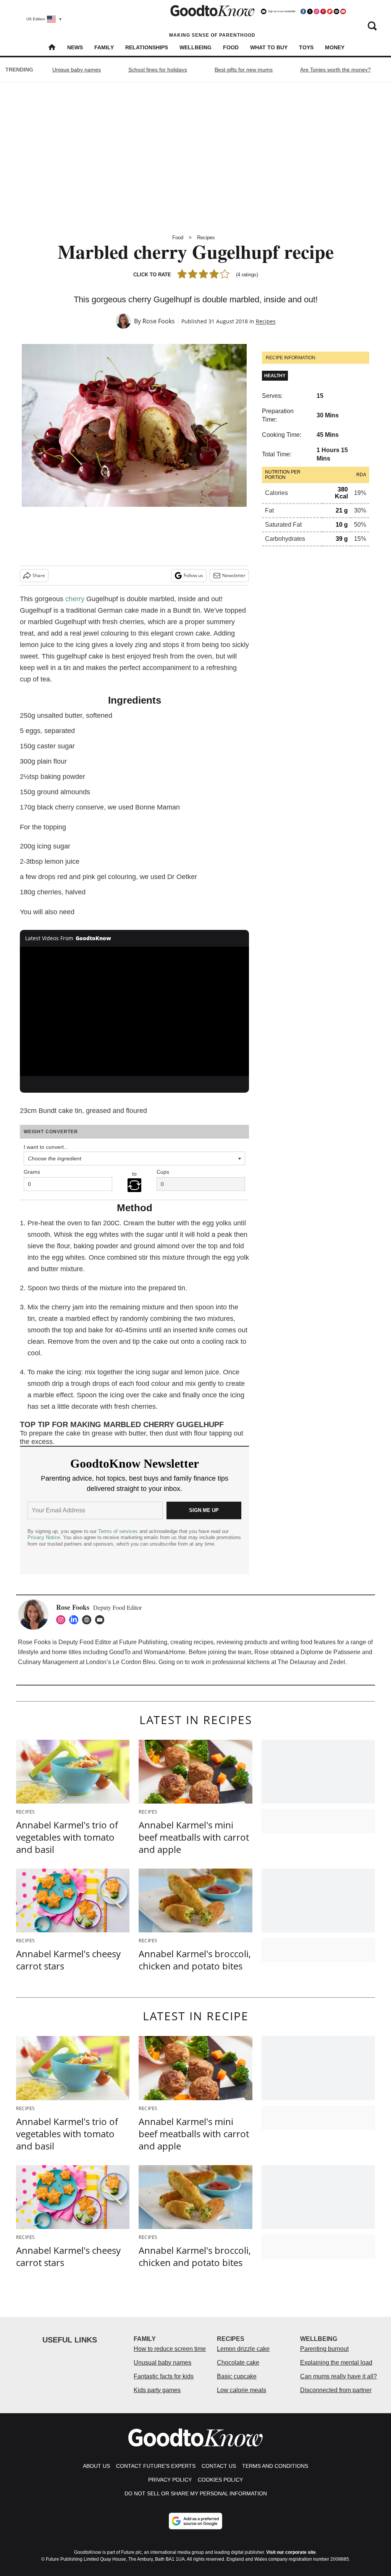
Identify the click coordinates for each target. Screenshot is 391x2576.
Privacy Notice (44, 1537)
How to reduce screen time (170, 2349)
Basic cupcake (237, 2376)
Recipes (206, 238)
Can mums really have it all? (338, 2376)
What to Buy (269, 47)
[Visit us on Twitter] (310, 11)
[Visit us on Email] (336, 11)
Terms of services (119, 1531)
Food (231, 47)
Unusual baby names (162, 2363)
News (75, 47)
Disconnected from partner (336, 2390)
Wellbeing (195, 47)
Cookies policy (220, 2480)
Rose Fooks (159, 321)
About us (96, 2466)
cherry (75, 599)
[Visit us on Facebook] (303, 11)
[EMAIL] (102, 1620)
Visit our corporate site (291, 2552)
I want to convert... (46, 1147)
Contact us (219, 2466)
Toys (306, 47)
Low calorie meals (242, 2390)
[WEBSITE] (89, 1620)
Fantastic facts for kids (164, 2376)
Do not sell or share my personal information (196, 2493)
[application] (134, 1011)
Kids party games (157, 2390)
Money (335, 47)
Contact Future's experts (156, 2466)
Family (104, 47)
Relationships (147, 47)
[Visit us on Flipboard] (330, 11)
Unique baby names (77, 70)
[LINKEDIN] (76, 1620)
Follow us (193, 575)
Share (39, 575)
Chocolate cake (238, 2363)
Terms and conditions (275, 2466)
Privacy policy (170, 2480)
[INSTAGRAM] (63, 1620)
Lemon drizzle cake (243, 2349)
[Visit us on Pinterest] (323, 11)
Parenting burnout (324, 2349)
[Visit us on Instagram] (317, 11)
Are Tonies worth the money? (335, 70)
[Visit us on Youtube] (343, 11)
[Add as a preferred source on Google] (195, 2521)
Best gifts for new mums (244, 70)
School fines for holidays (158, 70)
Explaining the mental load (336, 2363)
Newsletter (234, 575)
